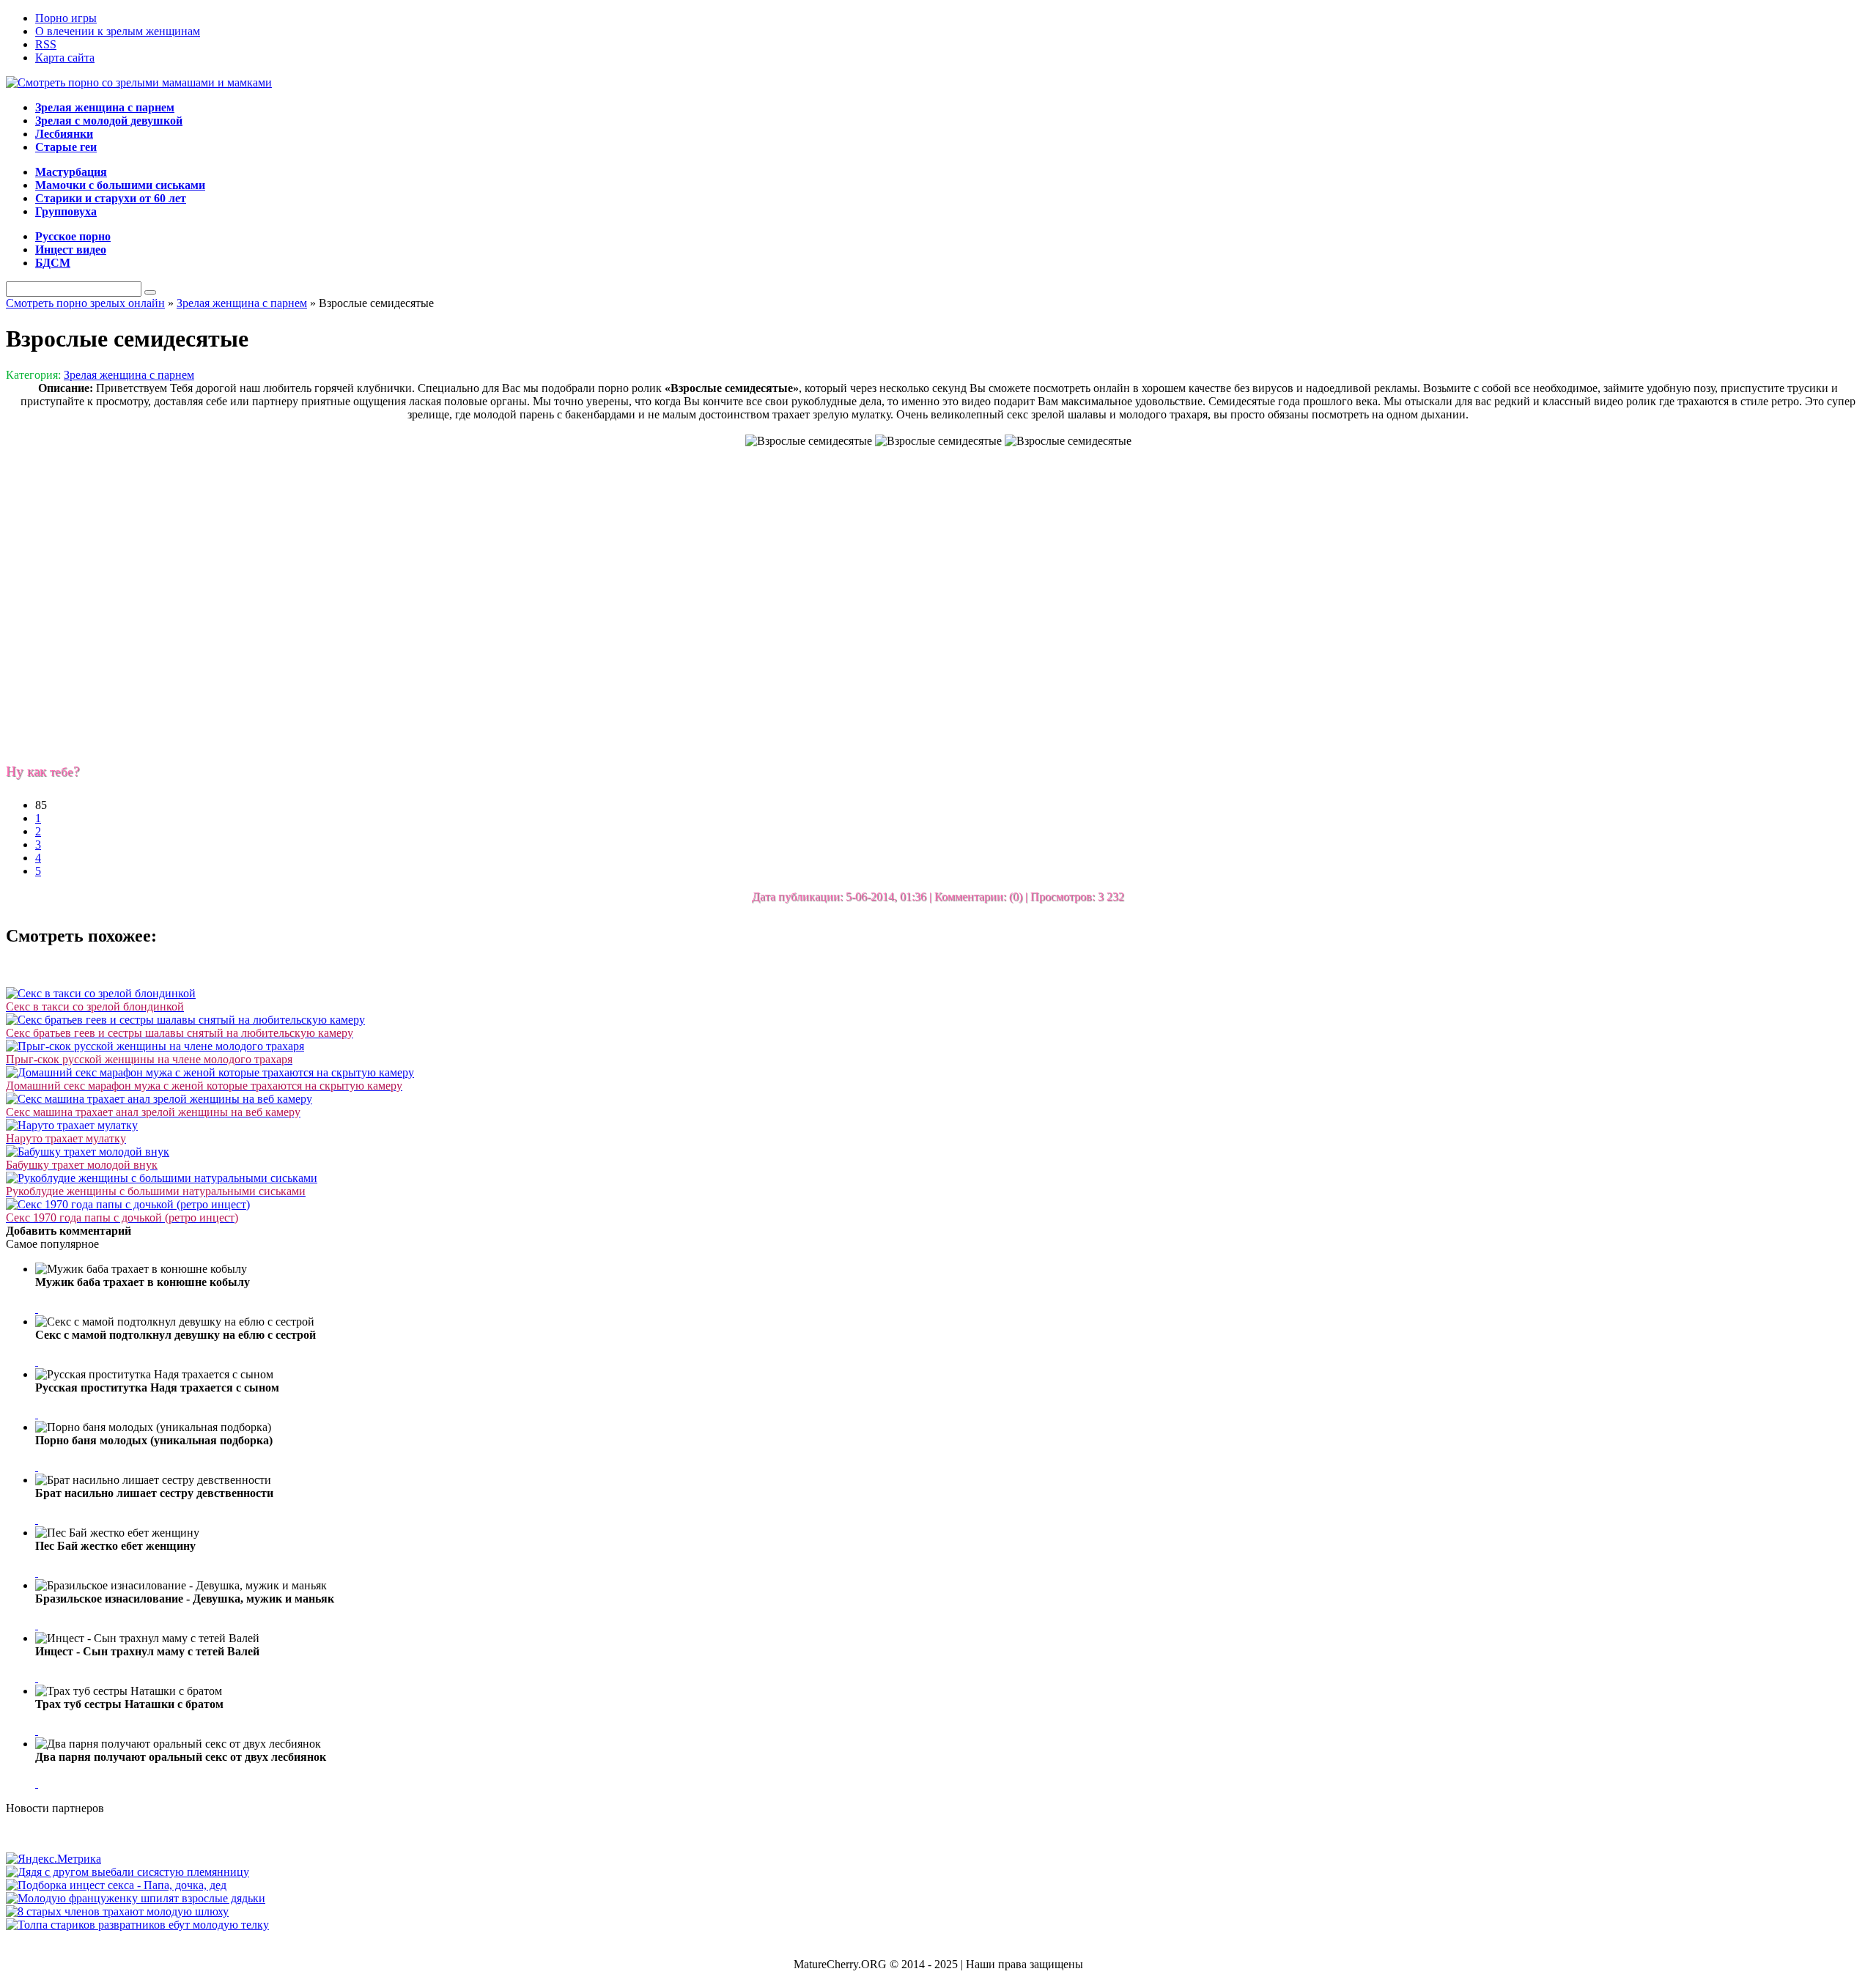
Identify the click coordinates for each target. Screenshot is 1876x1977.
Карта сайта (65, 58)
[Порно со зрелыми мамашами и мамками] (139, 82)
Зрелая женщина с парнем (129, 375)
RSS (46, 44)
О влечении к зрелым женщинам (118, 31)
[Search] (150, 292)
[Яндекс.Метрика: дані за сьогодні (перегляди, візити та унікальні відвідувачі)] (53, 1859)
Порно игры (66, 18)
